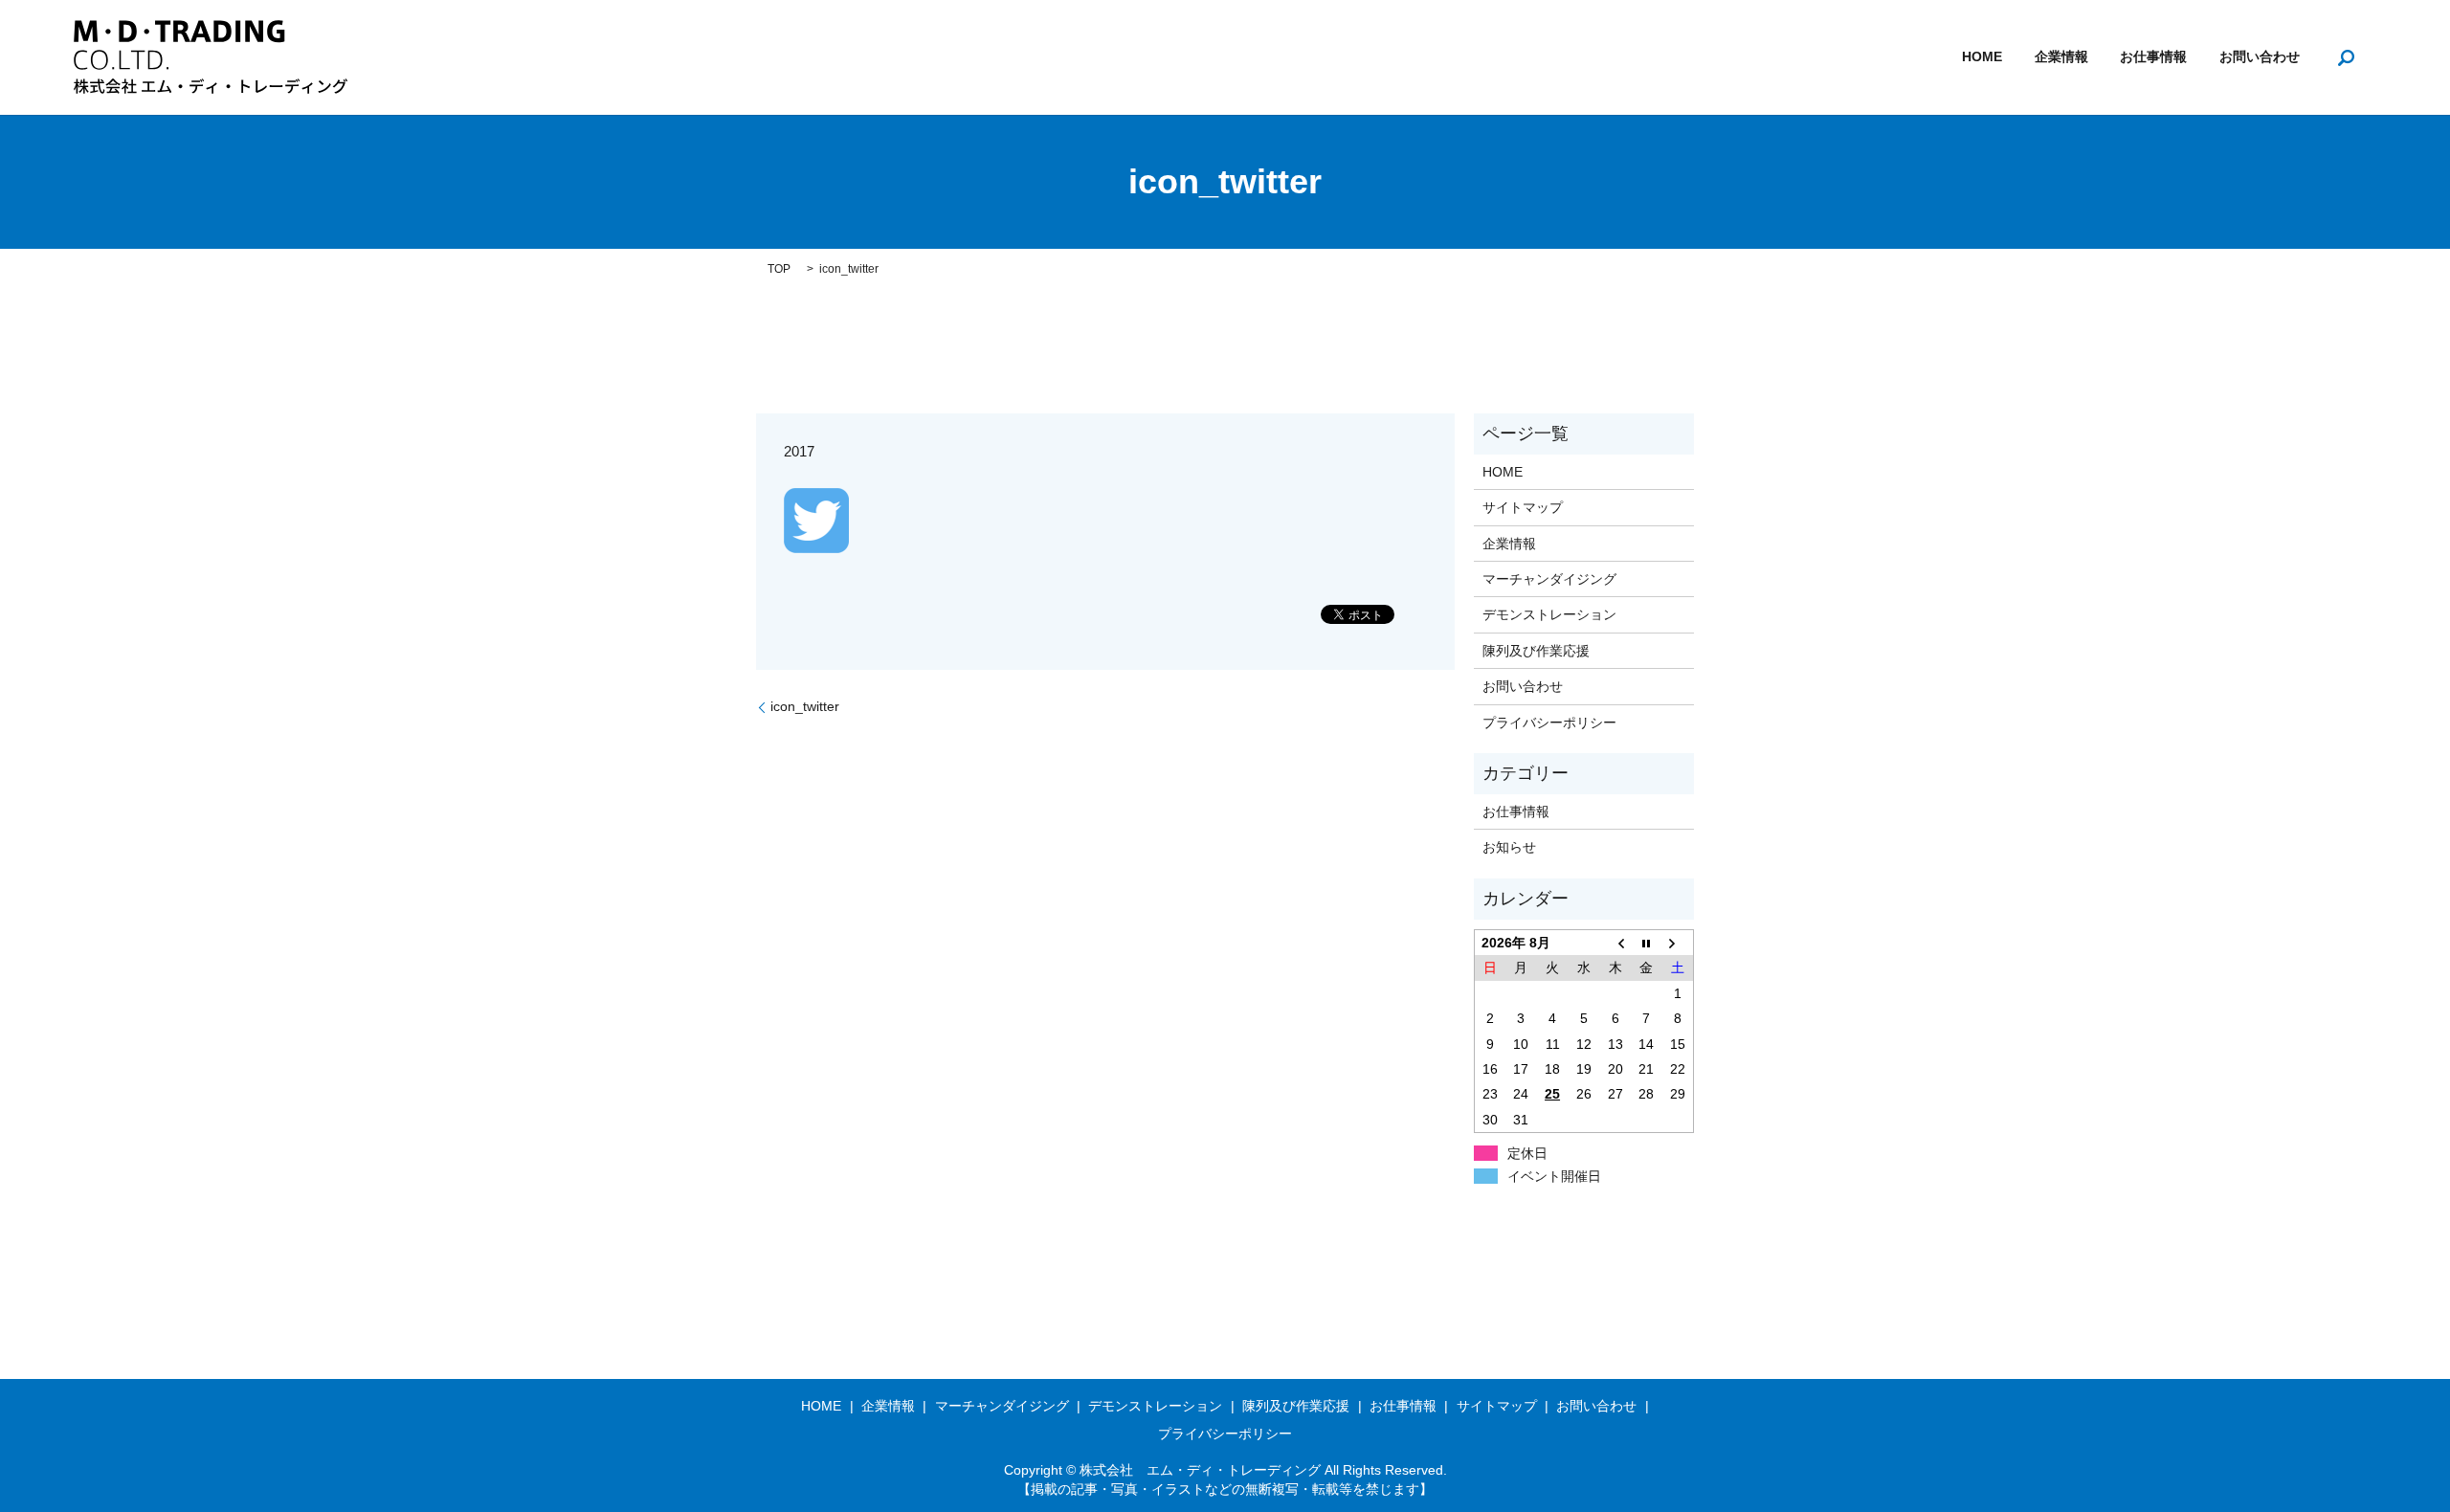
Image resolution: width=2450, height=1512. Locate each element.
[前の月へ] (1615, 943)
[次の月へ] (1678, 943)
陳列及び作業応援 (1536, 651)
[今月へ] (1647, 943)
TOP (779, 269)
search (2346, 57)
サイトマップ (1523, 507)
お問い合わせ (2260, 57)
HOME (1982, 57)
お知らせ (1509, 847)
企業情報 (2061, 57)
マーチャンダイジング (1549, 579)
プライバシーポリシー (1549, 723)
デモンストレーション (1549, 614)
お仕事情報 (2153, 57)
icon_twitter (805, 706)
